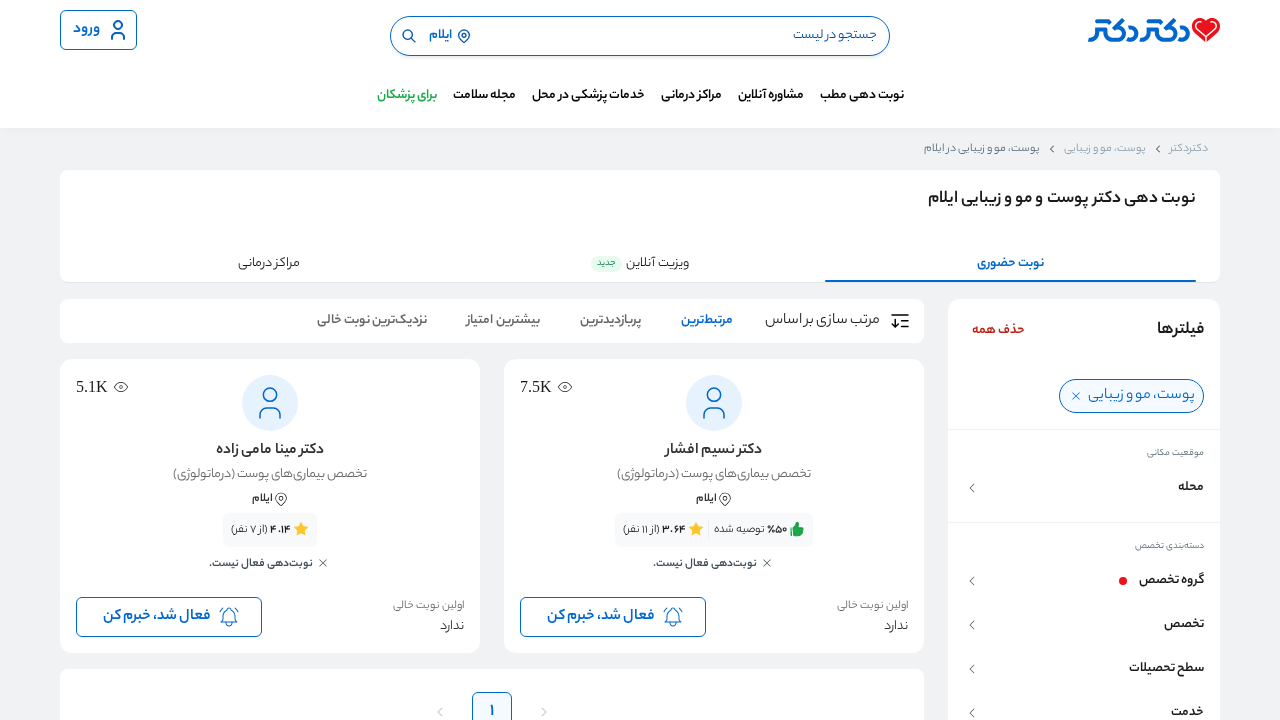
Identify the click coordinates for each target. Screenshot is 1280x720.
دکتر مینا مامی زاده (269, 451)
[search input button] (409, 36)
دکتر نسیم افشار (714, 451)
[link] (714, 553)
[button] (1084, 488)
